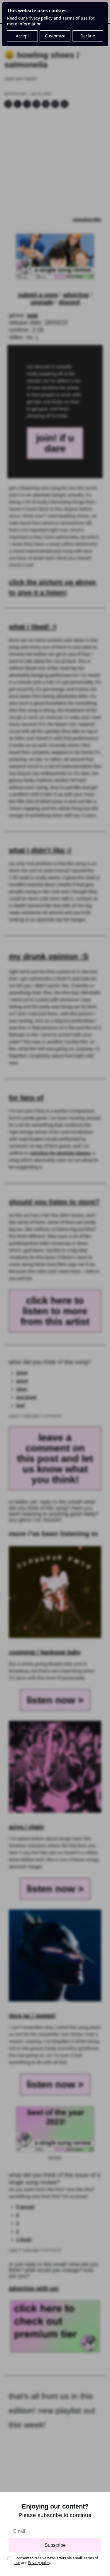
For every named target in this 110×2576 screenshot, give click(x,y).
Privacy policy (39, 18)
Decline (88, 36)
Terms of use (75, 18)
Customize (55, 36)
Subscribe (55, 2545)
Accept (22, 36)
